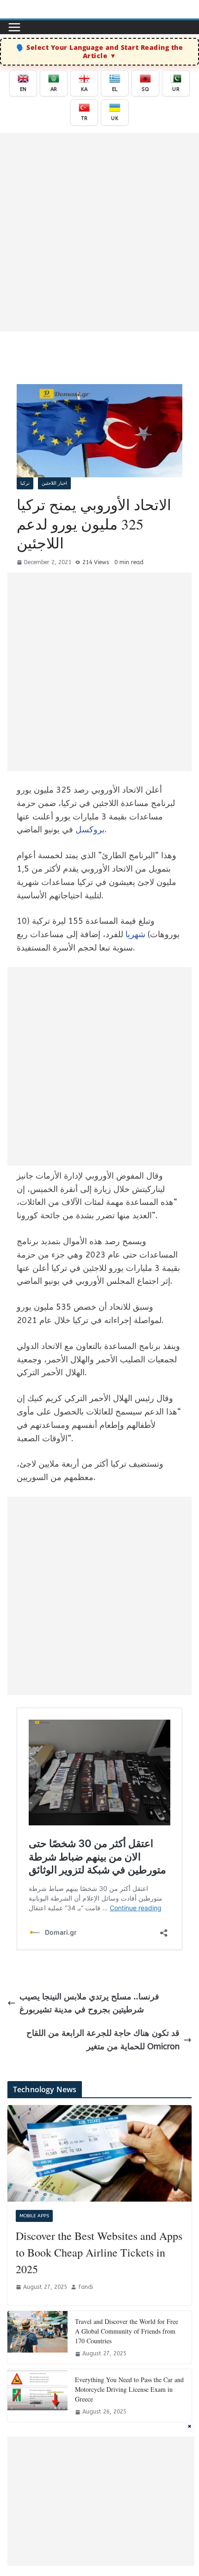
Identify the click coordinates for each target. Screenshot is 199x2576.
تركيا (25, 483)
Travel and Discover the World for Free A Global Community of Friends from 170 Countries (127, 2331)
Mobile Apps (34, 2216)
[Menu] (14, 27)
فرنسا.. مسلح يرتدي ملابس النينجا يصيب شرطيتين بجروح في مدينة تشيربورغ (89, 2003)
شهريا (135, 934)
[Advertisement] (99, 232)
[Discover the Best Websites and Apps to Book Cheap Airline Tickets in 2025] (99, 2153)
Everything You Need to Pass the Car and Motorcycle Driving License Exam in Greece (129, 2389)
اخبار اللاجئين (54, 483)
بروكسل (90, 830)
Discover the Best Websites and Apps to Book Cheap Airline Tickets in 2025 (99, 2252)
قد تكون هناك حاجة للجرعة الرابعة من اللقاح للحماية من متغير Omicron (103, 2040)
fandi (86, 2287)
